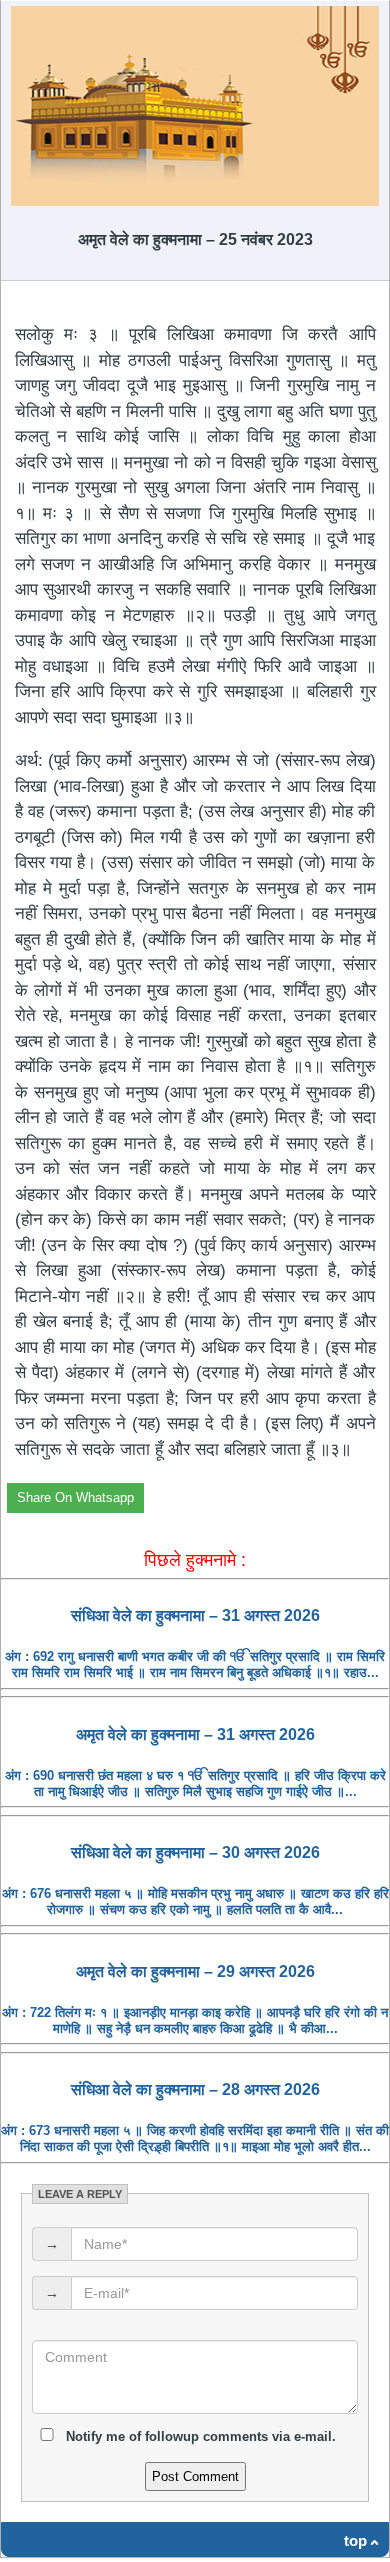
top (355, 2540)
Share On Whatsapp (75, 1497)
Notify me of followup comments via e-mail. (199, 2436)
